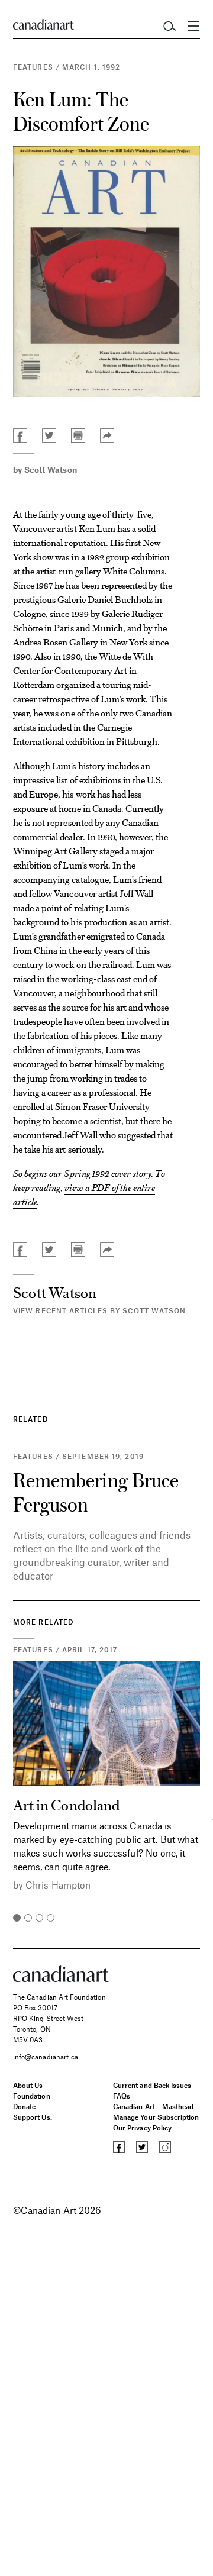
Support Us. (33, 2117)
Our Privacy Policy (142, 2128)
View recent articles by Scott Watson (100, 1310)
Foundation (32, 2096)
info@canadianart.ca (46, 2057)
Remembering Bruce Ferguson (96, 1492)
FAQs (122, 2096)
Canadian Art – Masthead (153, 2106)
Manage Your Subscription (156, 2117)
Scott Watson (51, 469)
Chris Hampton (58, 1885)
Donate (24, 2106)
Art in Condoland (66, 1804)
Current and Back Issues (152, 2085)
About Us (28, 2085)
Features (33, 67)
